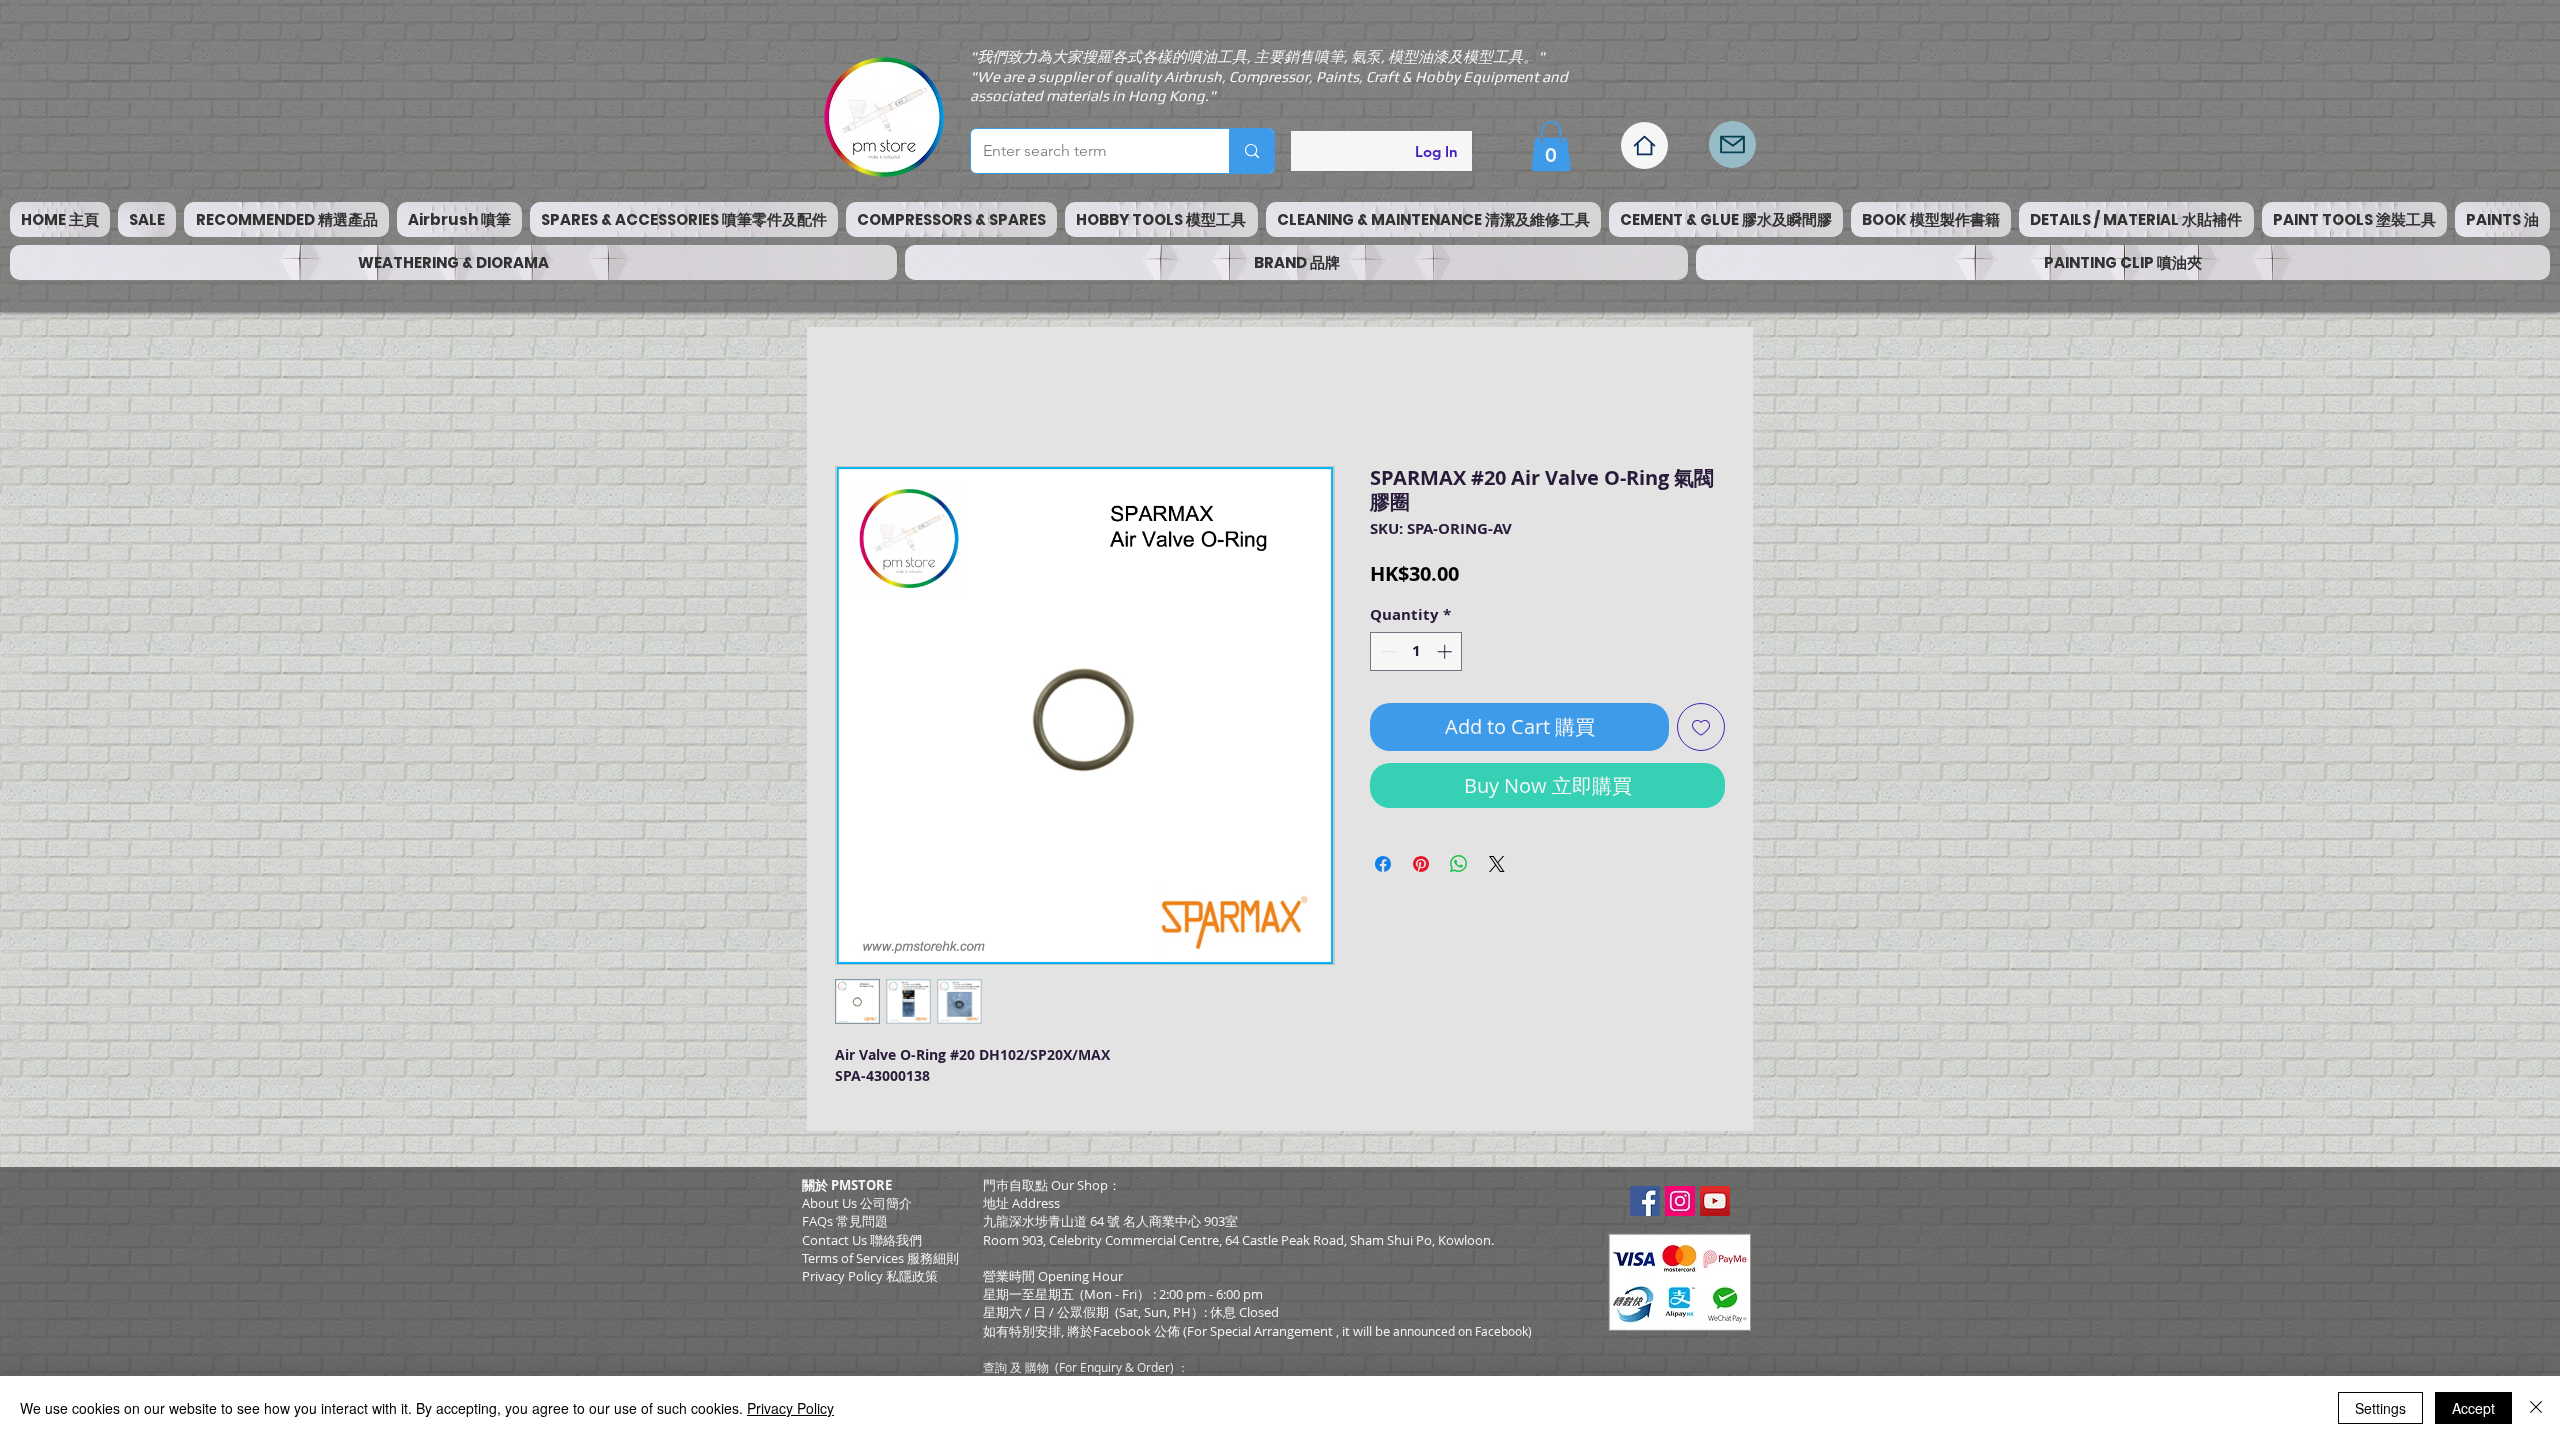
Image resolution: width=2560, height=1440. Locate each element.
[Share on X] (1497, 864)
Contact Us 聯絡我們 (862, 1240)
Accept (2473, 1408)
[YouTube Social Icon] (1715, 1201)
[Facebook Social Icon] (1645, 1201)
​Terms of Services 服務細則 (880, 1258)
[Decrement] (1386, 651)
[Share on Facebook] (1383, 864)
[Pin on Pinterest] (1421, 864)
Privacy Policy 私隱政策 (870, 1276)
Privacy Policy (790, 1408)
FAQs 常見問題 (845, 1221)
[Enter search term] (1251, 151)
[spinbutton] (1416, 651)
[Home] (1644, 145)
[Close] (2536, 1408)
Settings (2380, 1408)
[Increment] (1446, 651)
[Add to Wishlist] (1701, 727)
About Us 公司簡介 (857, 1203)
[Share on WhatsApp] (1459, 864)
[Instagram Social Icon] (1680, 1201)
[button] (1551, 146)
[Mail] (1732, 144)
